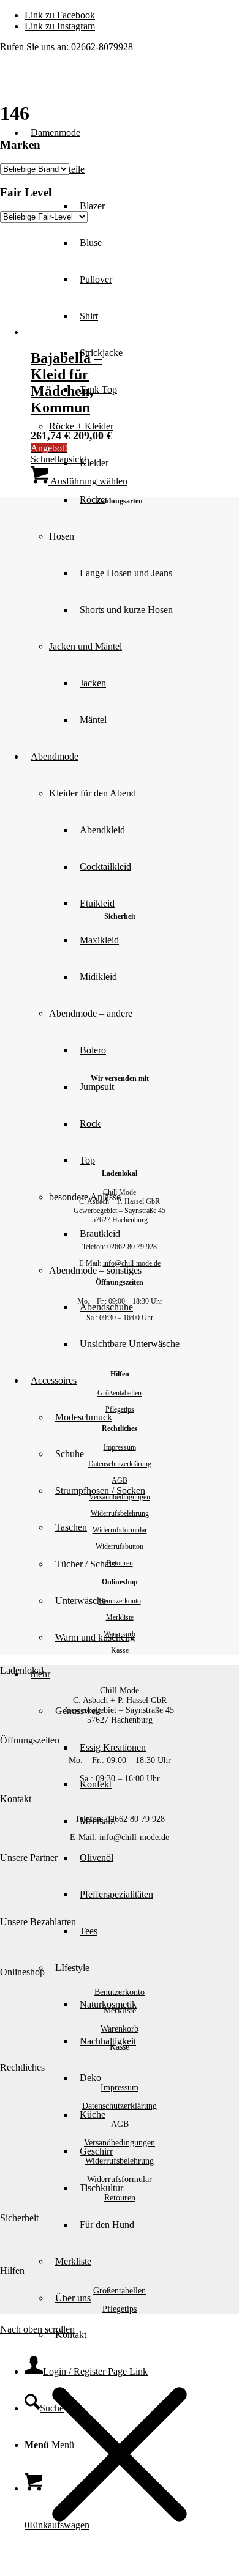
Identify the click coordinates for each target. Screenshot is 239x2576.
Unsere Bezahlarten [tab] (38, 1922)
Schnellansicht (59, 459)
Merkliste (120, 1617)
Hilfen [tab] (12, 2270)
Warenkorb (120, 1634)
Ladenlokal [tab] (22, 1670)
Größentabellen (120, 1393)
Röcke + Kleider (81, 426)
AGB (120, 1480)
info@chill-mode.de (132, 1263)
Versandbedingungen (120, 1497)
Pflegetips (120, 1409)
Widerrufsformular (120, 1530)
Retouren (120, 1563)
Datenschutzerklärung (120, 1464)
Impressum (120, 1447)
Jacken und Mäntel (85, 646)
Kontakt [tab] (16, 1799)
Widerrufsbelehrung (120, 1513)
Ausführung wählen (88, 481)
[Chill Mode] (92, 86)
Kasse (120, 1650)
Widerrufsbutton (120, 1546)
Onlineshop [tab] (22, 1972)
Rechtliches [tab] (22, 2067)
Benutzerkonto (120, 1601)
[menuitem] (144, 573)
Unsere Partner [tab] (29, 1858)
